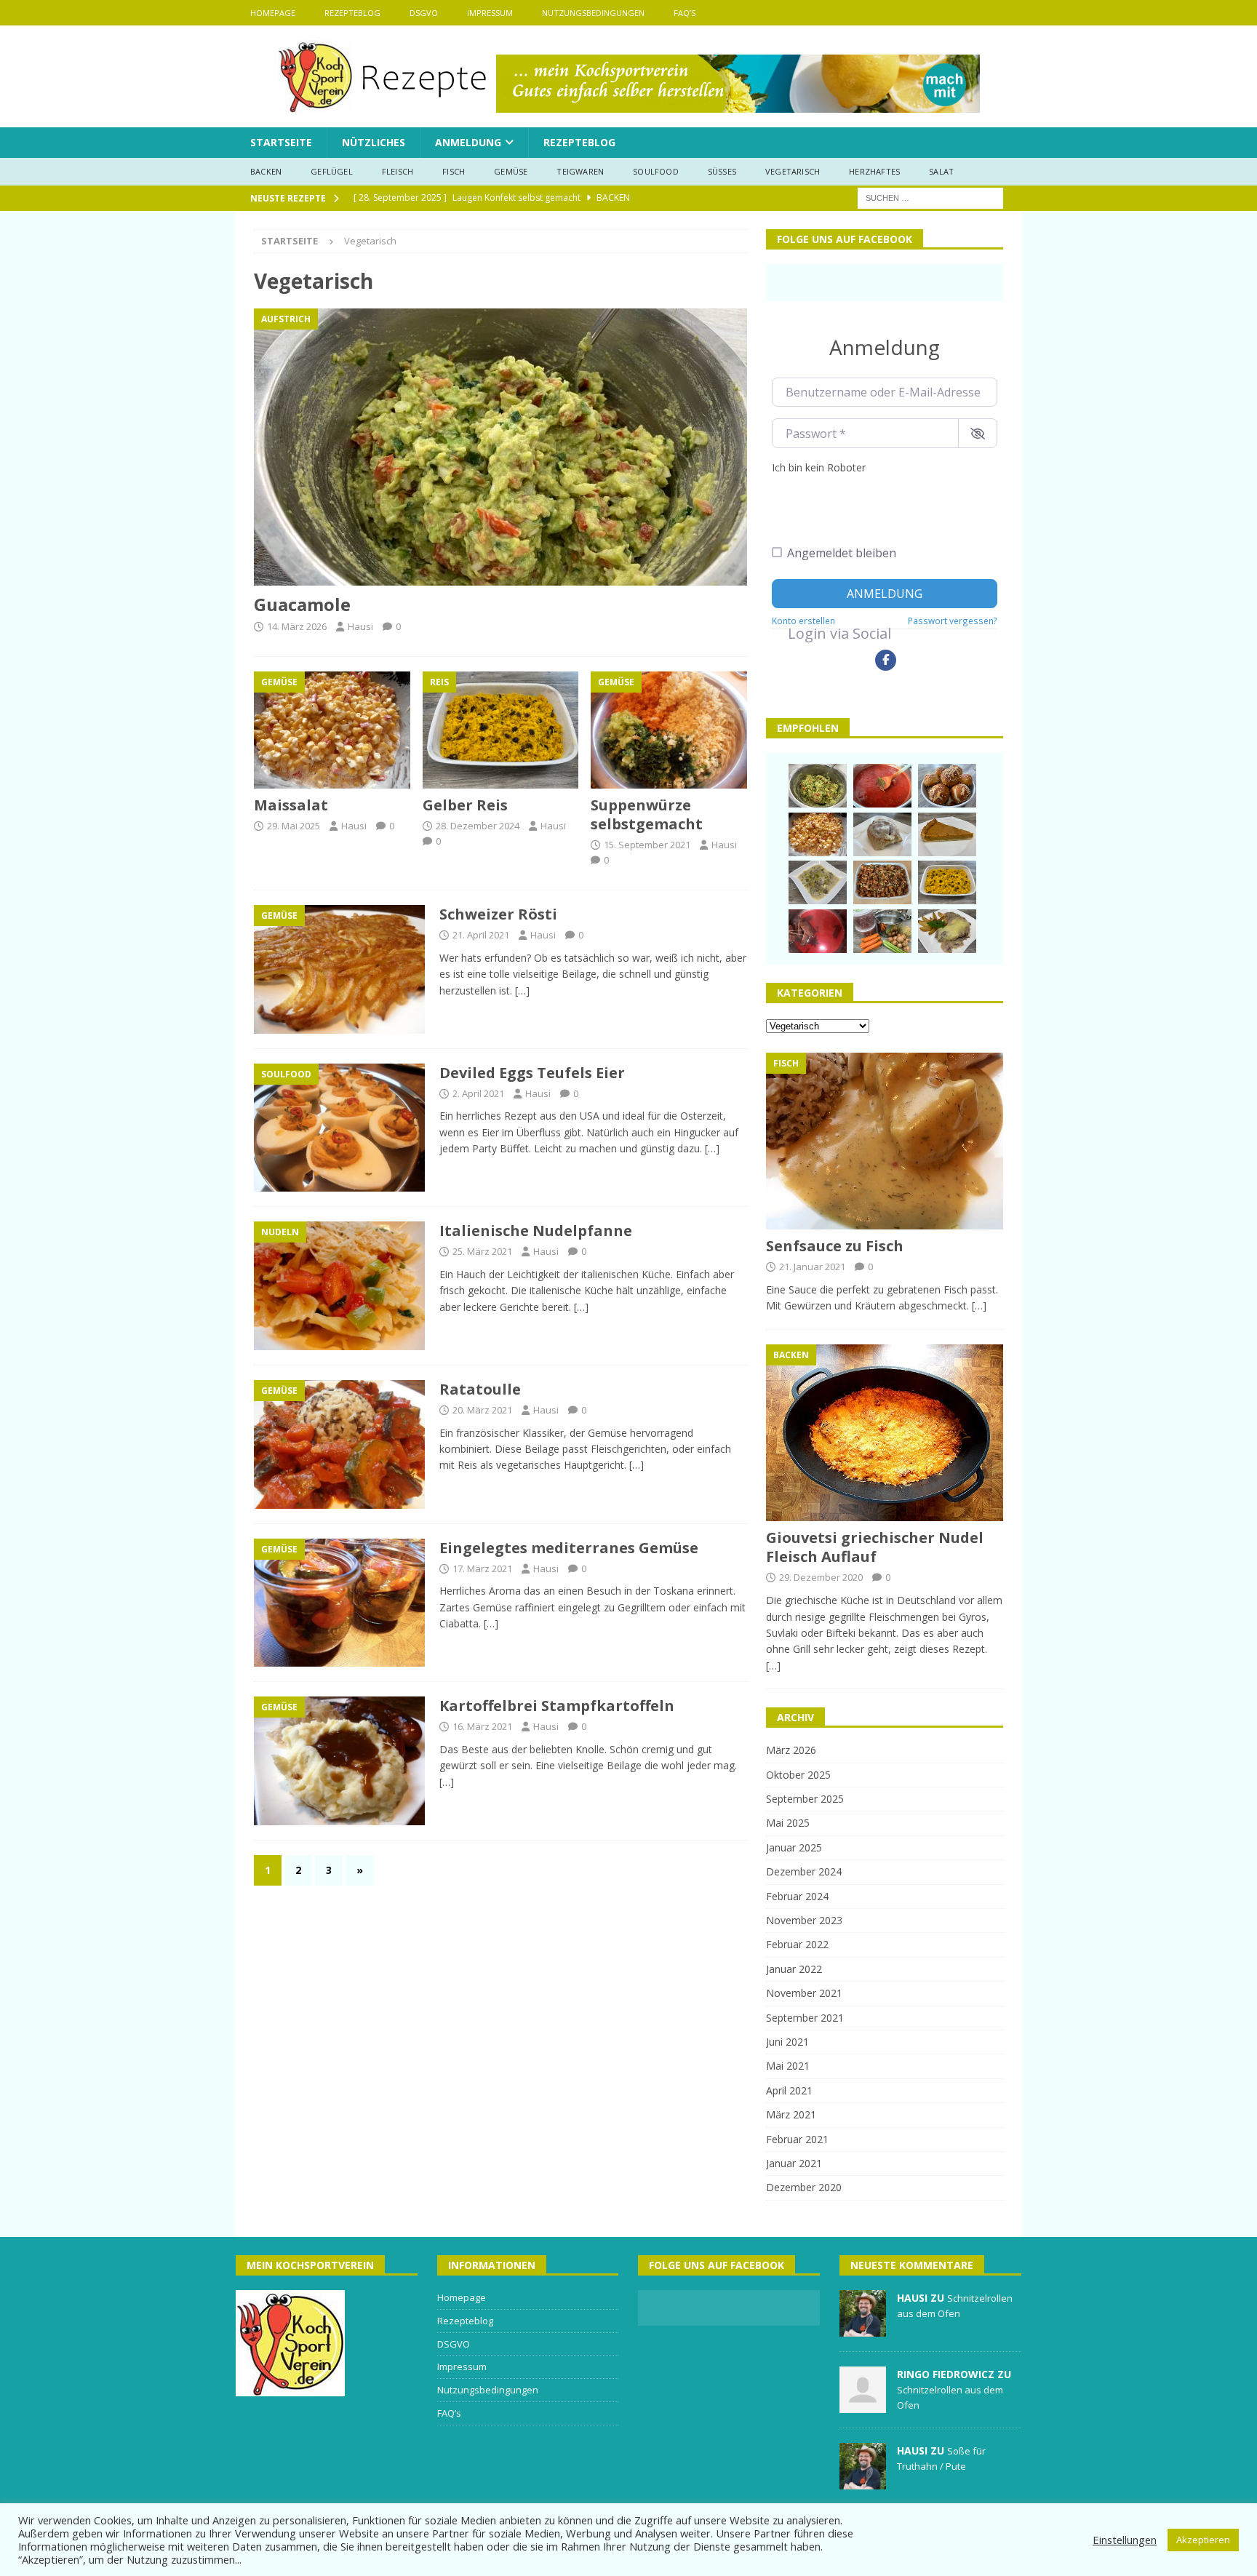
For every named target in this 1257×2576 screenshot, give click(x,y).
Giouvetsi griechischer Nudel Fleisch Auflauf (875, 1547)
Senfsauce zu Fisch (835, 1246)
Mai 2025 (788, 1823)
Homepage (273, 13)
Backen (266, 171)
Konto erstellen (803, 621)
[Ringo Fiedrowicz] (863, 2405)
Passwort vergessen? (953, 621)
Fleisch (398, 171)
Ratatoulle (480, 1389)
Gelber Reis (465, 805)
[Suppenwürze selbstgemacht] (669, 730)
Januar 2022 (794, 1969)
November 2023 (804, 1920)
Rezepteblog (352, 13)
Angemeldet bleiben (842, 553)
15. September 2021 (647, 845)
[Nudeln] (339, 1286)
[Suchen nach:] (930, 197)
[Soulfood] (339, 1128)
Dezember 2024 (804, 1871)
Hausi (360, 626)
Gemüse (511, 171)
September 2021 (805, 2018)
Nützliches (374, 142)
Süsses (722, 171)
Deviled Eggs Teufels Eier (532, 1073)
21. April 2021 (481, 935)
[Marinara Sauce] (882, 786)
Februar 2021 (797, 2139)
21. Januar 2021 (812, 1267)
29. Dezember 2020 (821, 1577)
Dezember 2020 (804, 2187)
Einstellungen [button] (1125, 2540)
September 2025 (805, 1799)
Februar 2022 (797, 1944)
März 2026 (791, 1750)
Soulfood (656, 171)
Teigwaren (580, 171)
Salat (941, 171)
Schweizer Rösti (498, 914)
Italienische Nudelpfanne (536, 1231)
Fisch (454, 171)
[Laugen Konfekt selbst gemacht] (947, 786)
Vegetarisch (793, 171)
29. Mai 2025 (294, 826)
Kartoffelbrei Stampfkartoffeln (557, 1706)
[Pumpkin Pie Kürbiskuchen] (947, 834)
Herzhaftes (874, 171)
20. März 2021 (482, 1410)
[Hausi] (863, 2329)
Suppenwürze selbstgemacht (647, 814)
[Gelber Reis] (501, 730)
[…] (522, 990)
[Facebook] (886, 660)
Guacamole (302, 604)
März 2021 (791, 2114)
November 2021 (804, 1993)
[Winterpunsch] (818, 931)
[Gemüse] (339, 969)
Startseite (281, 142)
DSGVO (424, 13)
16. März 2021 (482, 1726)
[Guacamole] (500, 447)
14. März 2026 (297, 626)
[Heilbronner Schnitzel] (947, 931)
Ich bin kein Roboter (819, 467)
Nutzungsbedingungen (593, 13)
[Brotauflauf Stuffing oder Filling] (882, 882)
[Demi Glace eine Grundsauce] (882, 931)
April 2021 (789, 2090)
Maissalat (291, 805)
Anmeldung (468, 142)
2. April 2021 (478, 1093)
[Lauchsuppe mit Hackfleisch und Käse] (818, 882)
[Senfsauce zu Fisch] (885, 1141)
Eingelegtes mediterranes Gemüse (569, 1548)
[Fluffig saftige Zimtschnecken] (882, 834)
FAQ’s (685, 13)
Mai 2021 (788, 2066)
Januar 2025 (794, 1847)
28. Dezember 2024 (478, 826)
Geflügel (332, 171)
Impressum (490, 13)
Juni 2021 (787, 2042)
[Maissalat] (332, 730)
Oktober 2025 (798, 1775)
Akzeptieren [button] (1203, 2540)
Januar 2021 (794, 2163)
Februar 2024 (797, 1896)
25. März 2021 (482, 1251)
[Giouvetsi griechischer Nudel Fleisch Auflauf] (885, 1433)
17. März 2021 (482, 1568)
